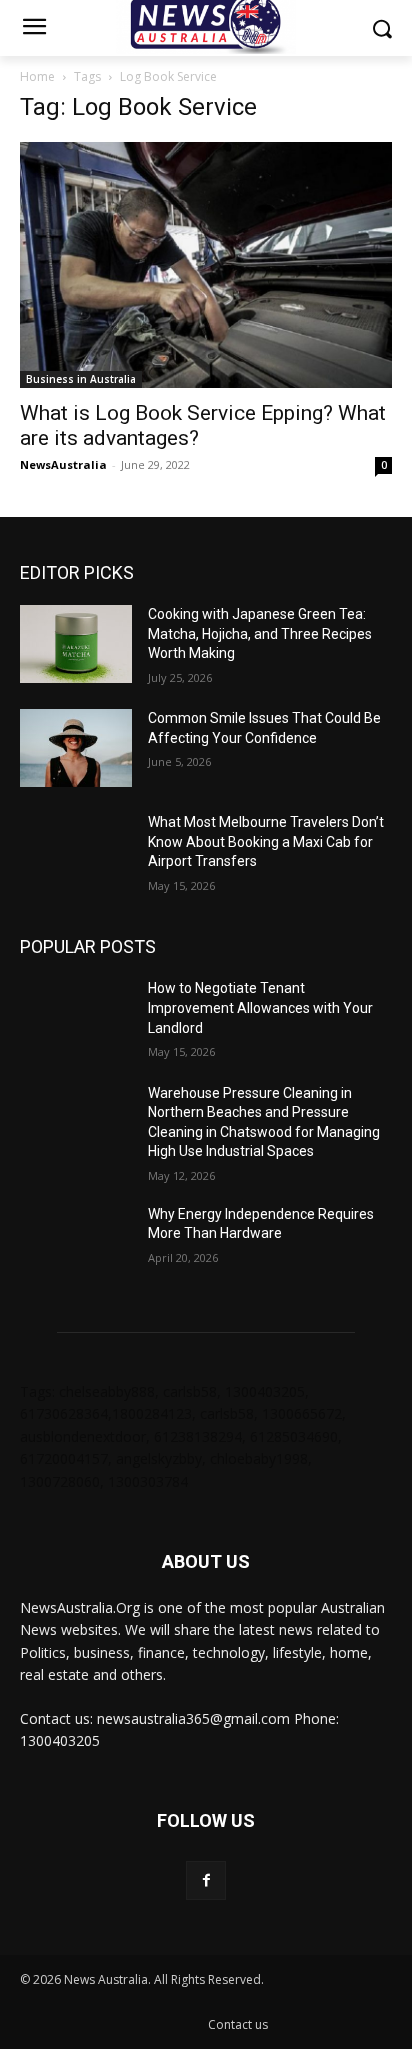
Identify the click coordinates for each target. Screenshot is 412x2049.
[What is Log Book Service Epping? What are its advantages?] (206, 265)
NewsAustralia (63, 464)
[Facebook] (205, 1880)
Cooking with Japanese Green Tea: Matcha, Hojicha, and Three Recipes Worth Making (260, 633)
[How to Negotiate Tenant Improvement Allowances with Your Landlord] (76, 1018)
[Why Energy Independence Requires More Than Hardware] (76, 1244)
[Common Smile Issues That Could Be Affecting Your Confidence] (76, 748)
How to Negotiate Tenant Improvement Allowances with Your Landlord (260, 1007)
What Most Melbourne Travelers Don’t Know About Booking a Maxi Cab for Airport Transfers (266, 841)
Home (37, 76)
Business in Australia (81, 379)
